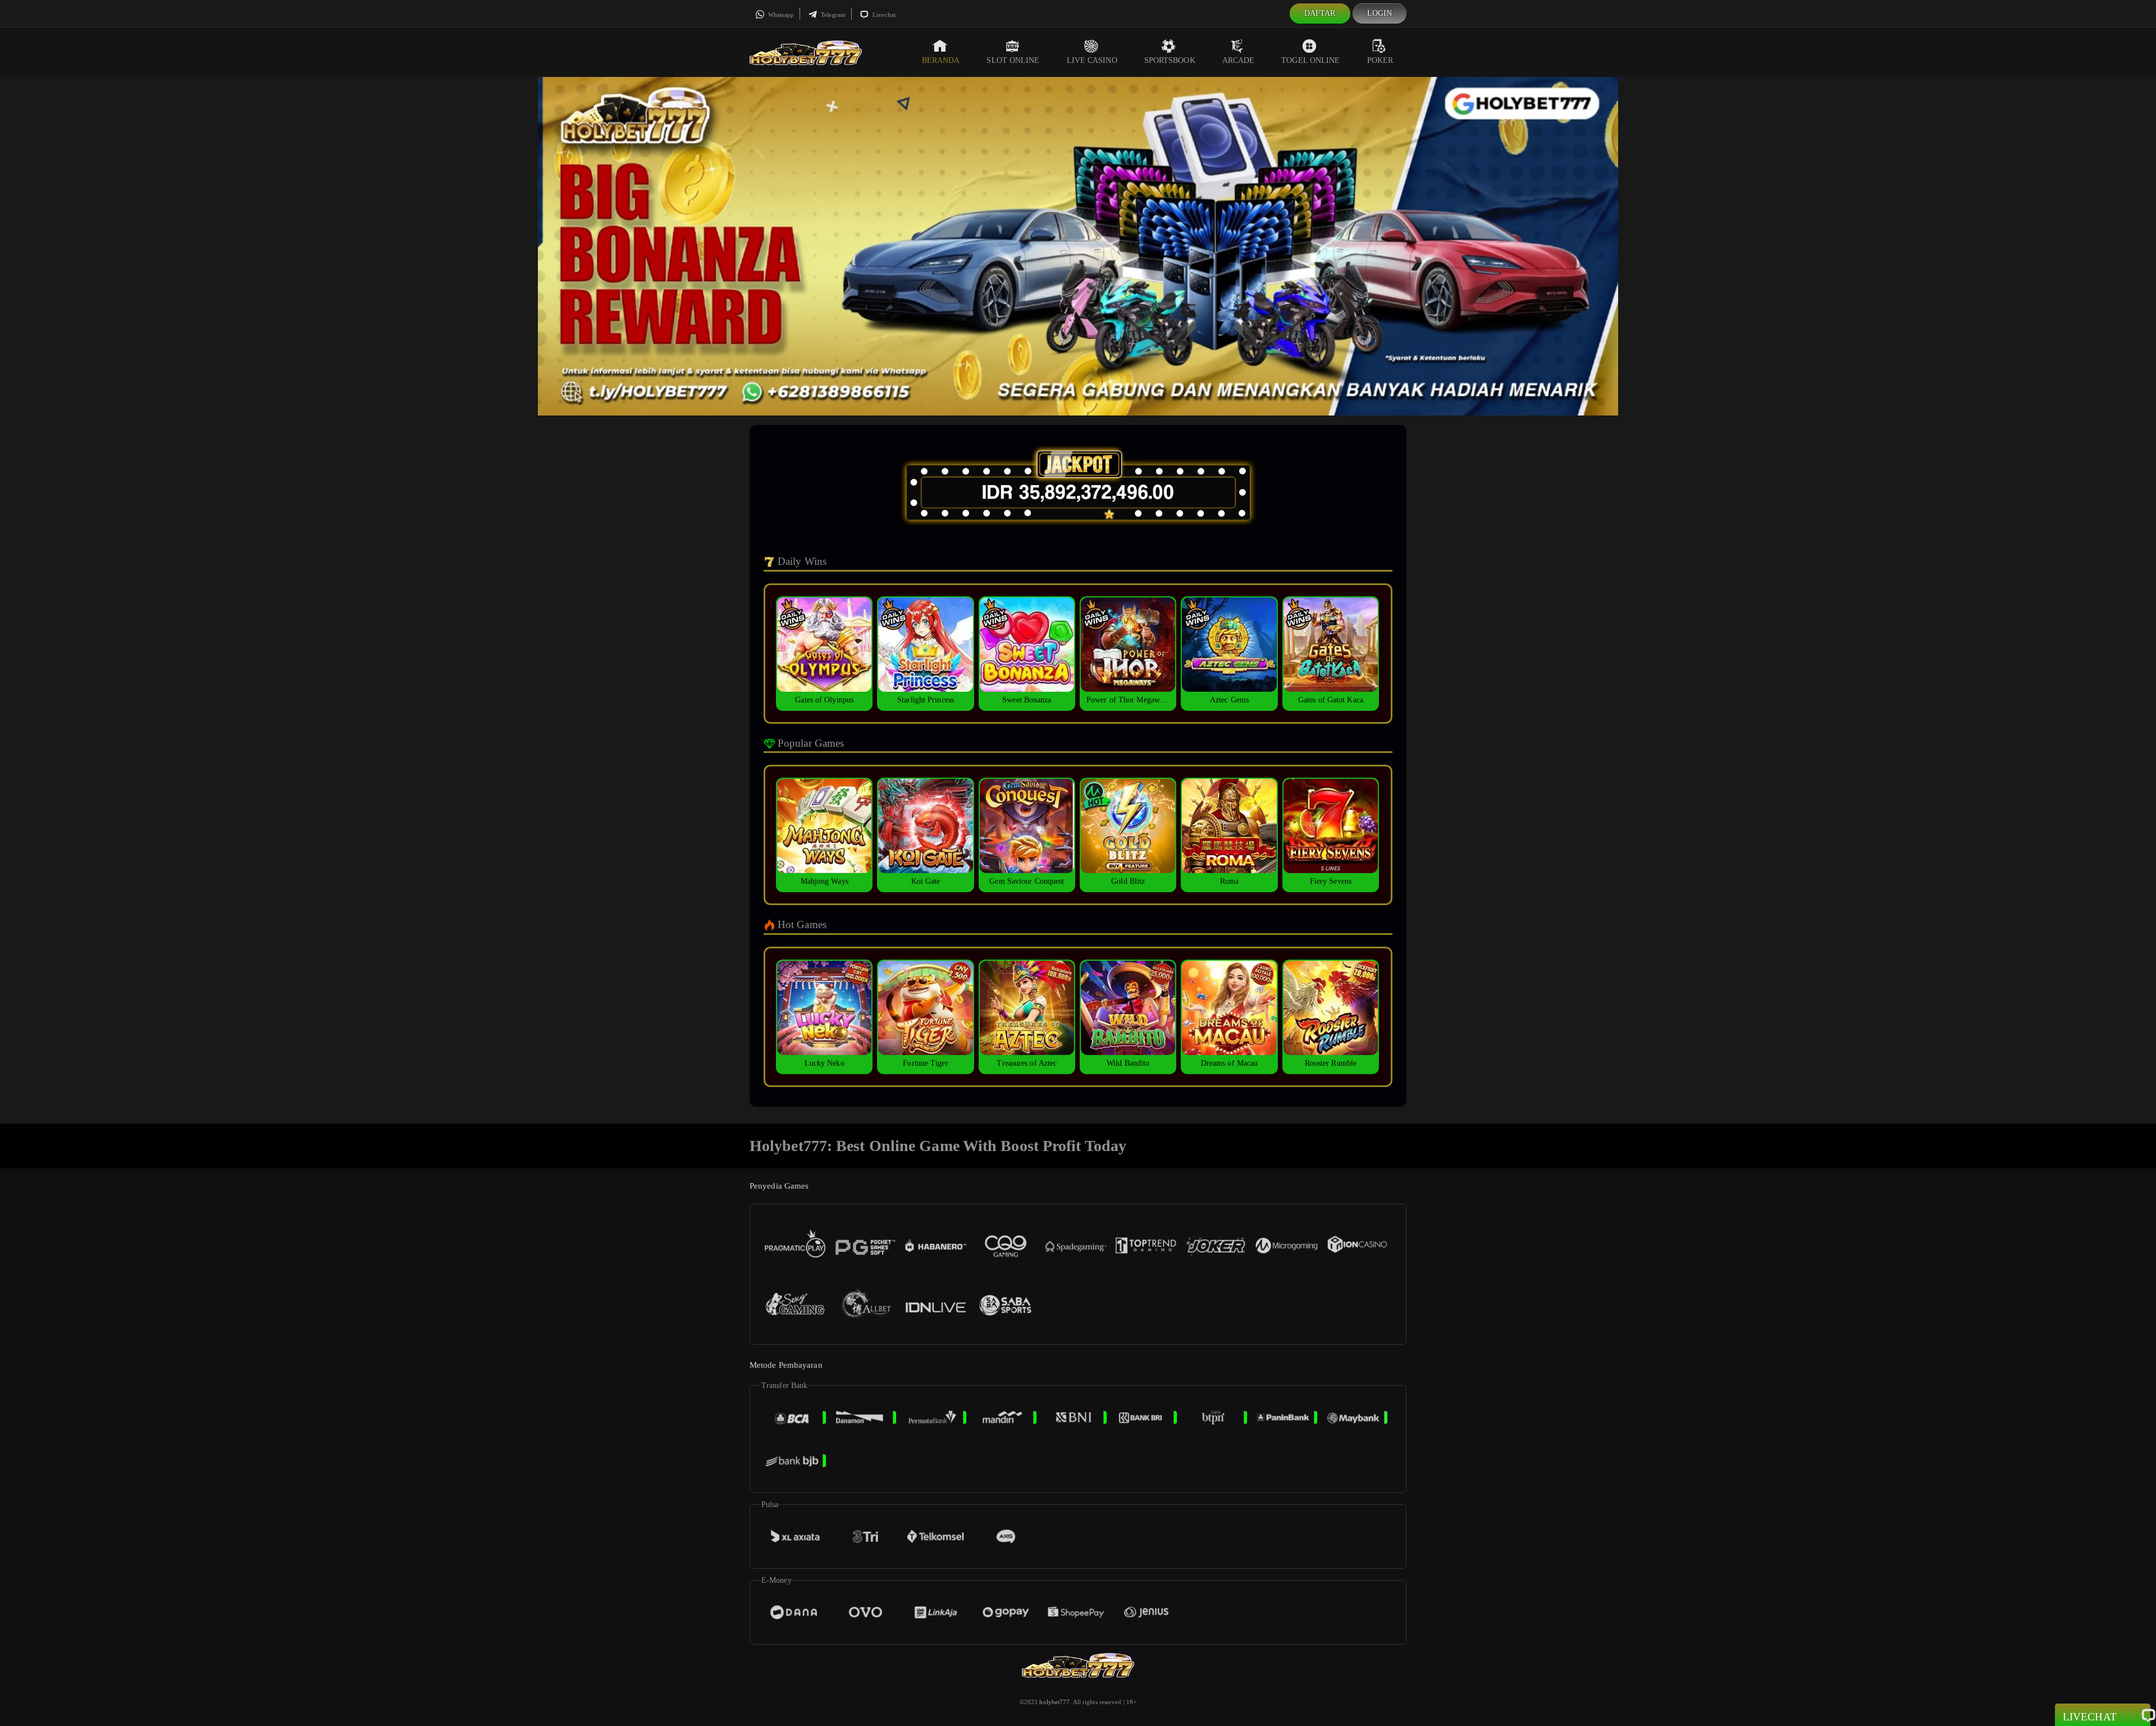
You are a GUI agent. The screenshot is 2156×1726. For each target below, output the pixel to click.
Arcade (1239, 60)
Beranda (941, 60)
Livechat (883, 15)
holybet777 (1054, 1702)
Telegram (832, 15)
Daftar (1320, 13)
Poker (1380, 60)
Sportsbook (1170, 60)
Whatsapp (780, 15)
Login (1380, 13)
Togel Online (1310, 60)
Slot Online (1013, 60)
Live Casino (1092, 60)
